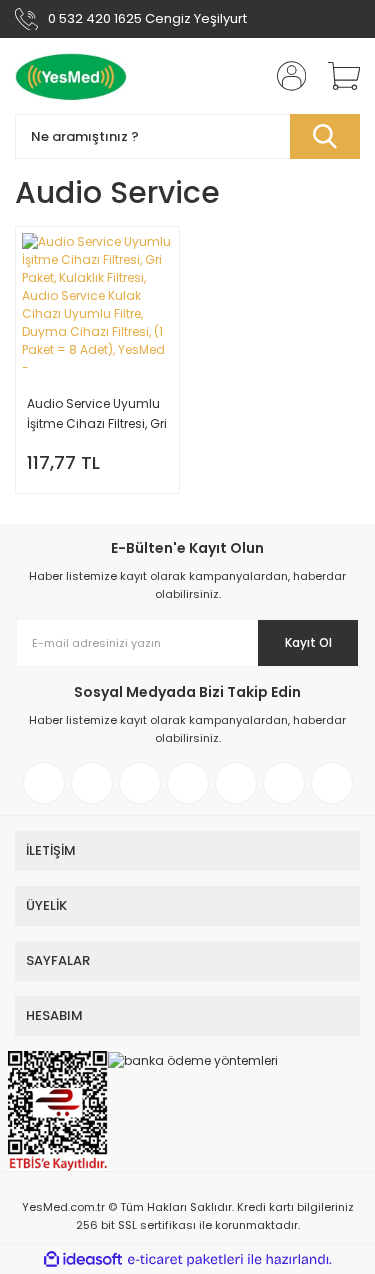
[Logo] (71, 76)
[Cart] (337, 76)
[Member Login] (285, 76)
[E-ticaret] (185, 1260)
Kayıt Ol (308, 642)
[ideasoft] (83, 1259)
